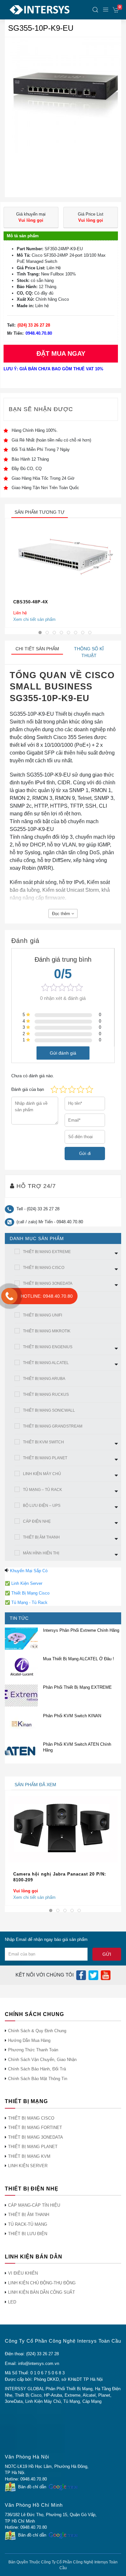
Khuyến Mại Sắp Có (29, 1571)
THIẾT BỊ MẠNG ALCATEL (46, 1363)
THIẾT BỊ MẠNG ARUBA (44, 1379)
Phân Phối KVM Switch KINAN (72, 1716)
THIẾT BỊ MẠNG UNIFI (42, 1315)
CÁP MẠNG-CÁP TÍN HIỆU (34, 2205)
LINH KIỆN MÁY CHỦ (42, 1474)
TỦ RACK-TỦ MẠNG (28, 2224)
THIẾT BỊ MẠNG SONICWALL (49, 1410)
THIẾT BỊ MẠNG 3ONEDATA (48, 1283)
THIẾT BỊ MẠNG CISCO (44, 1268)
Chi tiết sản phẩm (37, 649)
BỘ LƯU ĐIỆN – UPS (42, 1506)
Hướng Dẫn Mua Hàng (29, 2040)
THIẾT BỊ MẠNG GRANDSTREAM (53, 1426)
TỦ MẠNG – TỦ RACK (42, 1490)
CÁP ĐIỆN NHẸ (37, 1521)
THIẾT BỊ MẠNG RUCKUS (46, 1394)
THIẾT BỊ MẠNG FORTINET (35, 2128)
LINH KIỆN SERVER (28, 2166)
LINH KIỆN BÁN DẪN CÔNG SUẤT (42, 2292)
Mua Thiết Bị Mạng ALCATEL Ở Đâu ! (79, 1659)
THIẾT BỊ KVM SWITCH (43, 1442)
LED (12, 2302)
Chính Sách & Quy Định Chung (37, 2031)
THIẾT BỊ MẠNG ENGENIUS (48, 1347)
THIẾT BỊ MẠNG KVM (29, 2156)
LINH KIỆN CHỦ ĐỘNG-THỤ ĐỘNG (42, 2283)
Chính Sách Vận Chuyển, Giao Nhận (42, 2060)
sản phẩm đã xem (35, 1785)
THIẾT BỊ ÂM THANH (41, 1537)
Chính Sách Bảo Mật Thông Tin (38, 2079)
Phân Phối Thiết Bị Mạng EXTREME (77, 1687)
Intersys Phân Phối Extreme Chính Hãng (81, 1630)
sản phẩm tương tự (40, 512)
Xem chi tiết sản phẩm (34, 619)
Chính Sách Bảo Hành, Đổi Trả (37, 2069)
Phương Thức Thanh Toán (33, 2050)
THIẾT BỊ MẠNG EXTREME (47, 1252)
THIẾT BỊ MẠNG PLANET (45, 1458)
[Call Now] (9, 1296)
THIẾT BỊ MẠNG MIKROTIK (47, 1331)
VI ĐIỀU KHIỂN (23, 2273)
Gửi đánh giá (63, 1053)
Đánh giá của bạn (28, 1089)
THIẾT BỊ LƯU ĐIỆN (28, 2234)
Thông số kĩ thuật (89, 652)
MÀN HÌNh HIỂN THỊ (41, 1553)
